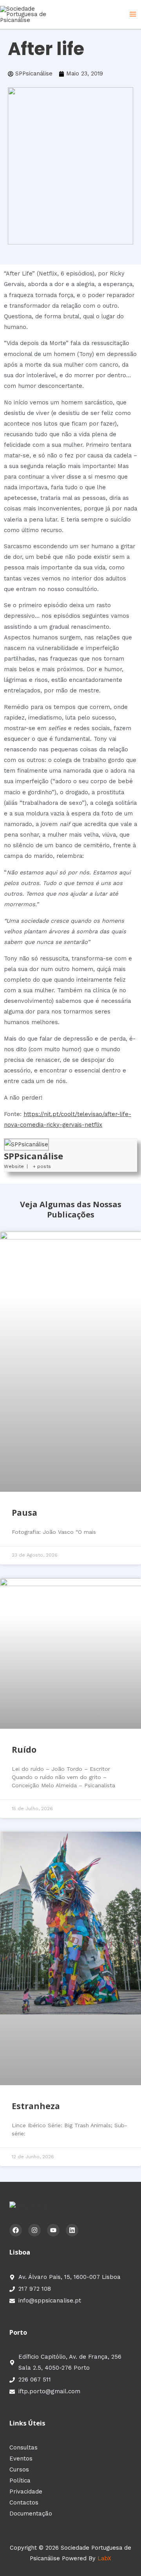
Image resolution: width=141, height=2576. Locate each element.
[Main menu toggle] (133, 15)
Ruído (24, 1750)
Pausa (24, 1513)
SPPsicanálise (33, 1156)
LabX (104, 2558)
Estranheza (36, 2106)
